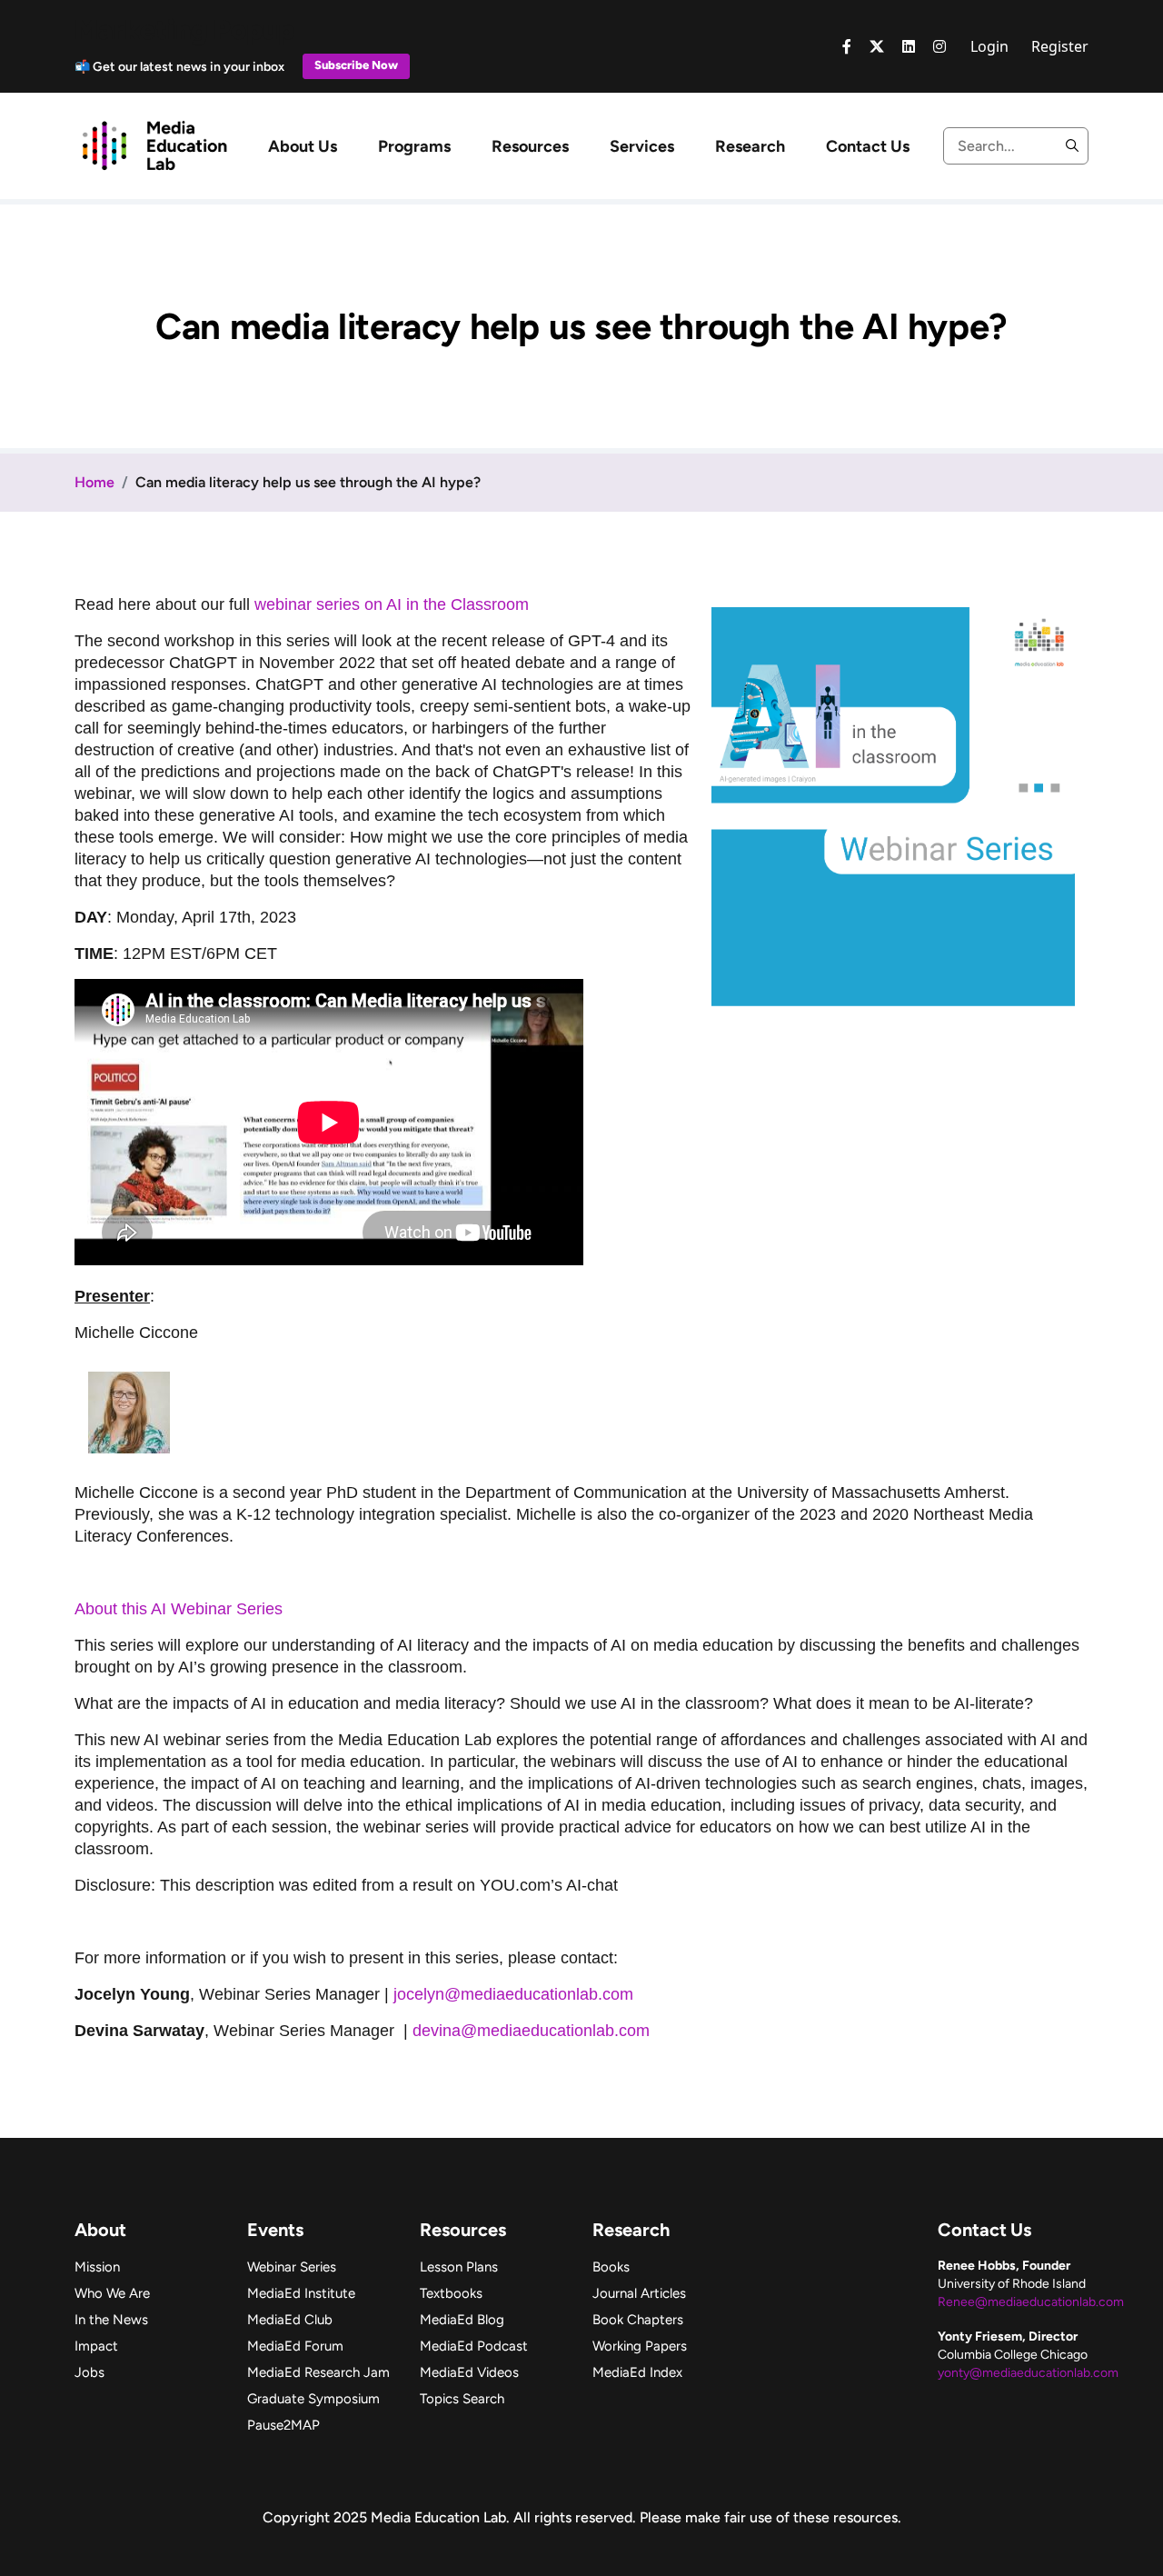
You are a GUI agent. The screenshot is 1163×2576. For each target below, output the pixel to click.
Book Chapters (638, 2320)
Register (1060, 46)
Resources (530, 146)
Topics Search (462, 2399)
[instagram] (939, 46)
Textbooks (451, 2293)
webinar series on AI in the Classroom (392, 604)
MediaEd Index (637, 2372)
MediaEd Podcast (474, 2346)
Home (94, 482)
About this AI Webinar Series (179, 1609)
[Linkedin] (909, 46)
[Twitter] (877, 46)
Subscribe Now (356, 65)
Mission (97, 2267)
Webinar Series (292, 2267)
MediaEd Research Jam (318, 2372)
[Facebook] (847, 46)
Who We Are (112, 2293)
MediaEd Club (290, 2320)
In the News (111, 2320)
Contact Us (868, 146)
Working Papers (640, 2346)
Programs (414, 146)
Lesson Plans (459, 2267)
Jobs (89, 2372)
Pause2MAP (283, 2425)
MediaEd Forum (295, 2346)
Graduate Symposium (313, 2399)
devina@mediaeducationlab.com (531, 2031)
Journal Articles (639, 2293)
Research (750, 146)
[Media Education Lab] (154, 145)
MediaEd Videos (469, 2372)
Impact (96, 2346)
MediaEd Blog (462, 2320)
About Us (303, 146)
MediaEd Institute (301, 2293)
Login (989, 46)
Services (642, 146)
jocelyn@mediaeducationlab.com (513, 1994)
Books (611, 2267)
